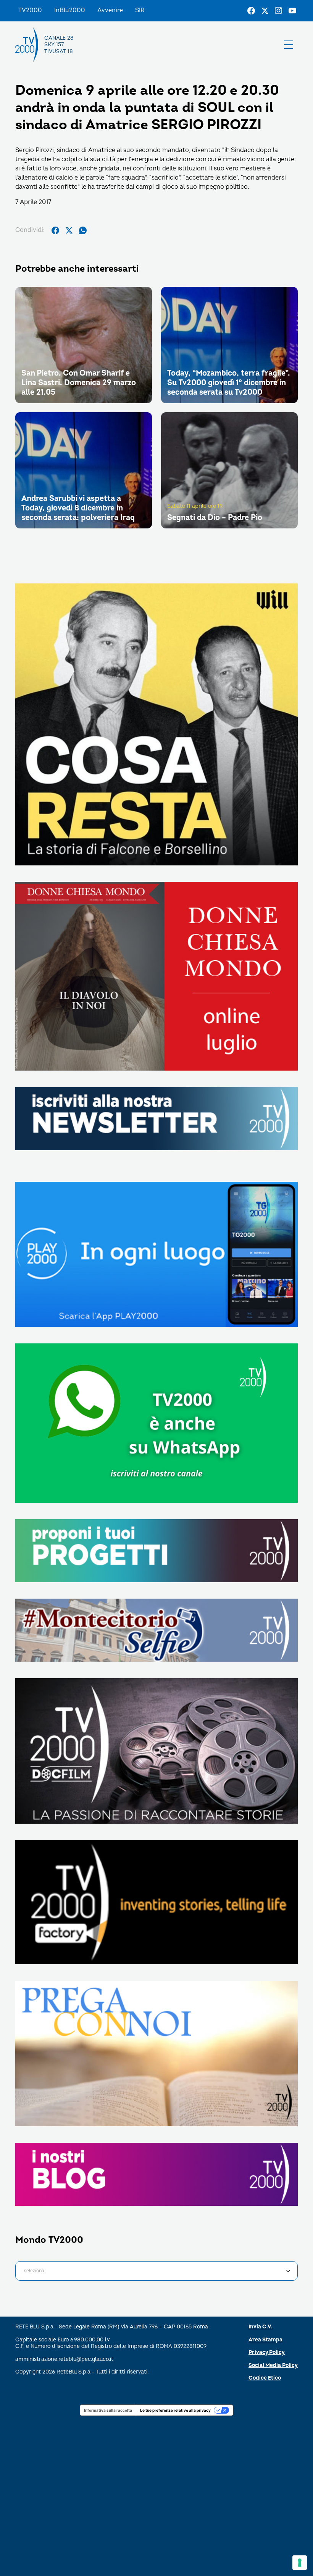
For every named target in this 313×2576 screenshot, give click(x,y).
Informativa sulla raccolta (108, 2410)
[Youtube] (292, 11)
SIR (140, 10)
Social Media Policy (273, 2365)
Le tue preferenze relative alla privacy (175, 2410)
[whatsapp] (83, 230)
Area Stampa (265, 2340)
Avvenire (110, 10)
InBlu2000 (70, 10)
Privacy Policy (267, 2352)
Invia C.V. (261, 2327)
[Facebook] (251, 11)
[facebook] (55, 230)
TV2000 (30, 10)
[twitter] (69, 230)
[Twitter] (265, 11)
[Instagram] (279, 11)
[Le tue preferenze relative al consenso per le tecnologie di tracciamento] (300, 2563)
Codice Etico (265, 2378)
